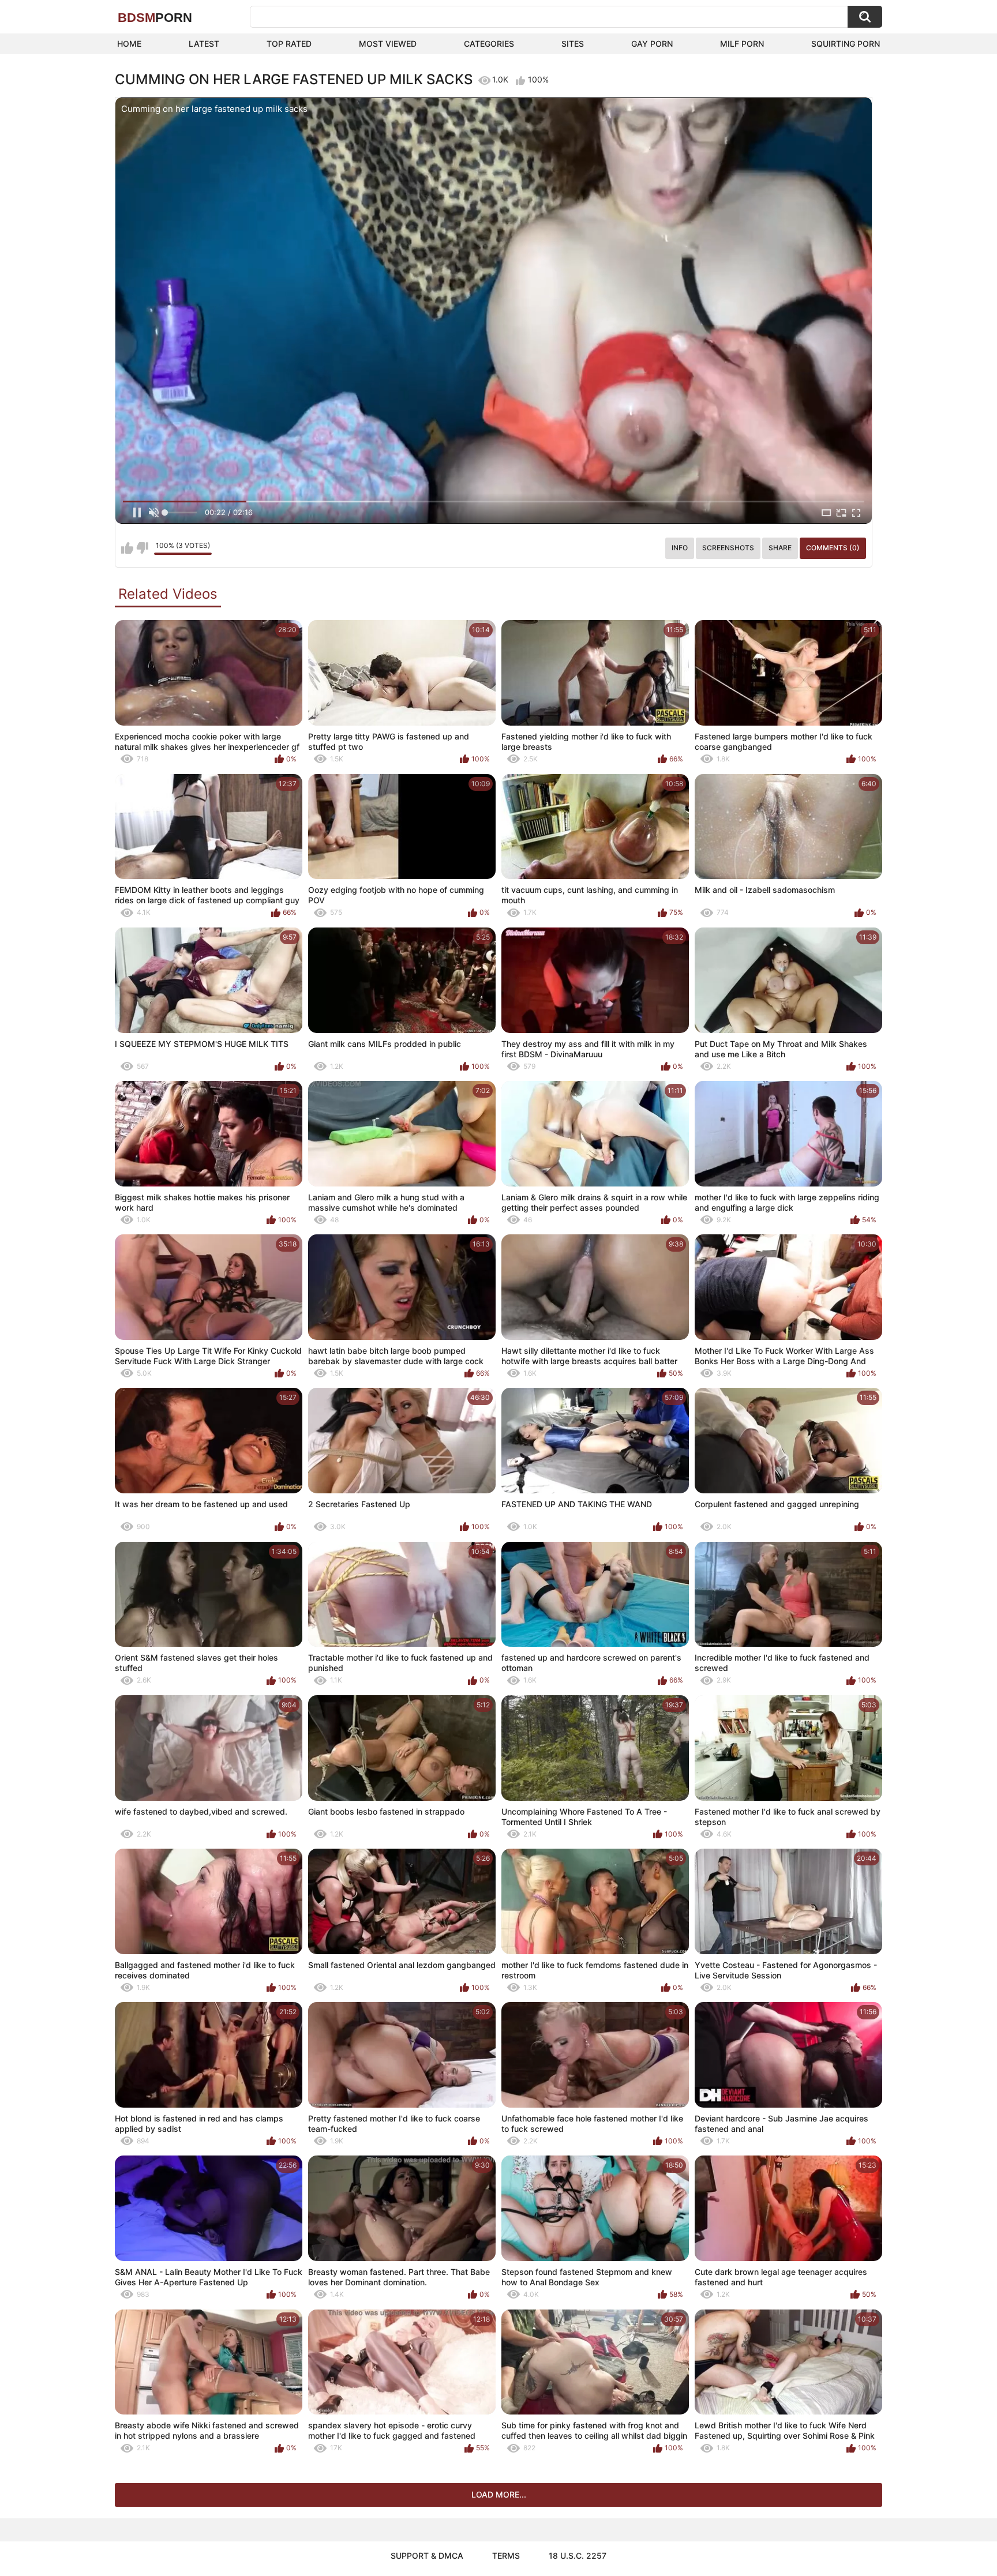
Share (780, 548)
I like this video (127, 548)
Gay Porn (652, 44)
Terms (506, 2556)
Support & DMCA (427, 2556)
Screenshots (728, 548)
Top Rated (289, 44)
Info (680, 548)
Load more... (499, 2494)
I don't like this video (142, 548)
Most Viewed (388, 44)
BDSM (155, 18)
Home (129, 44)
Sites (573, 44)
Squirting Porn (846, 44)
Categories (489, 44)
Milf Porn (742, 44)
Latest (204, 44)
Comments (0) (833, 548)
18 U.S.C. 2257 (578, 2556)
